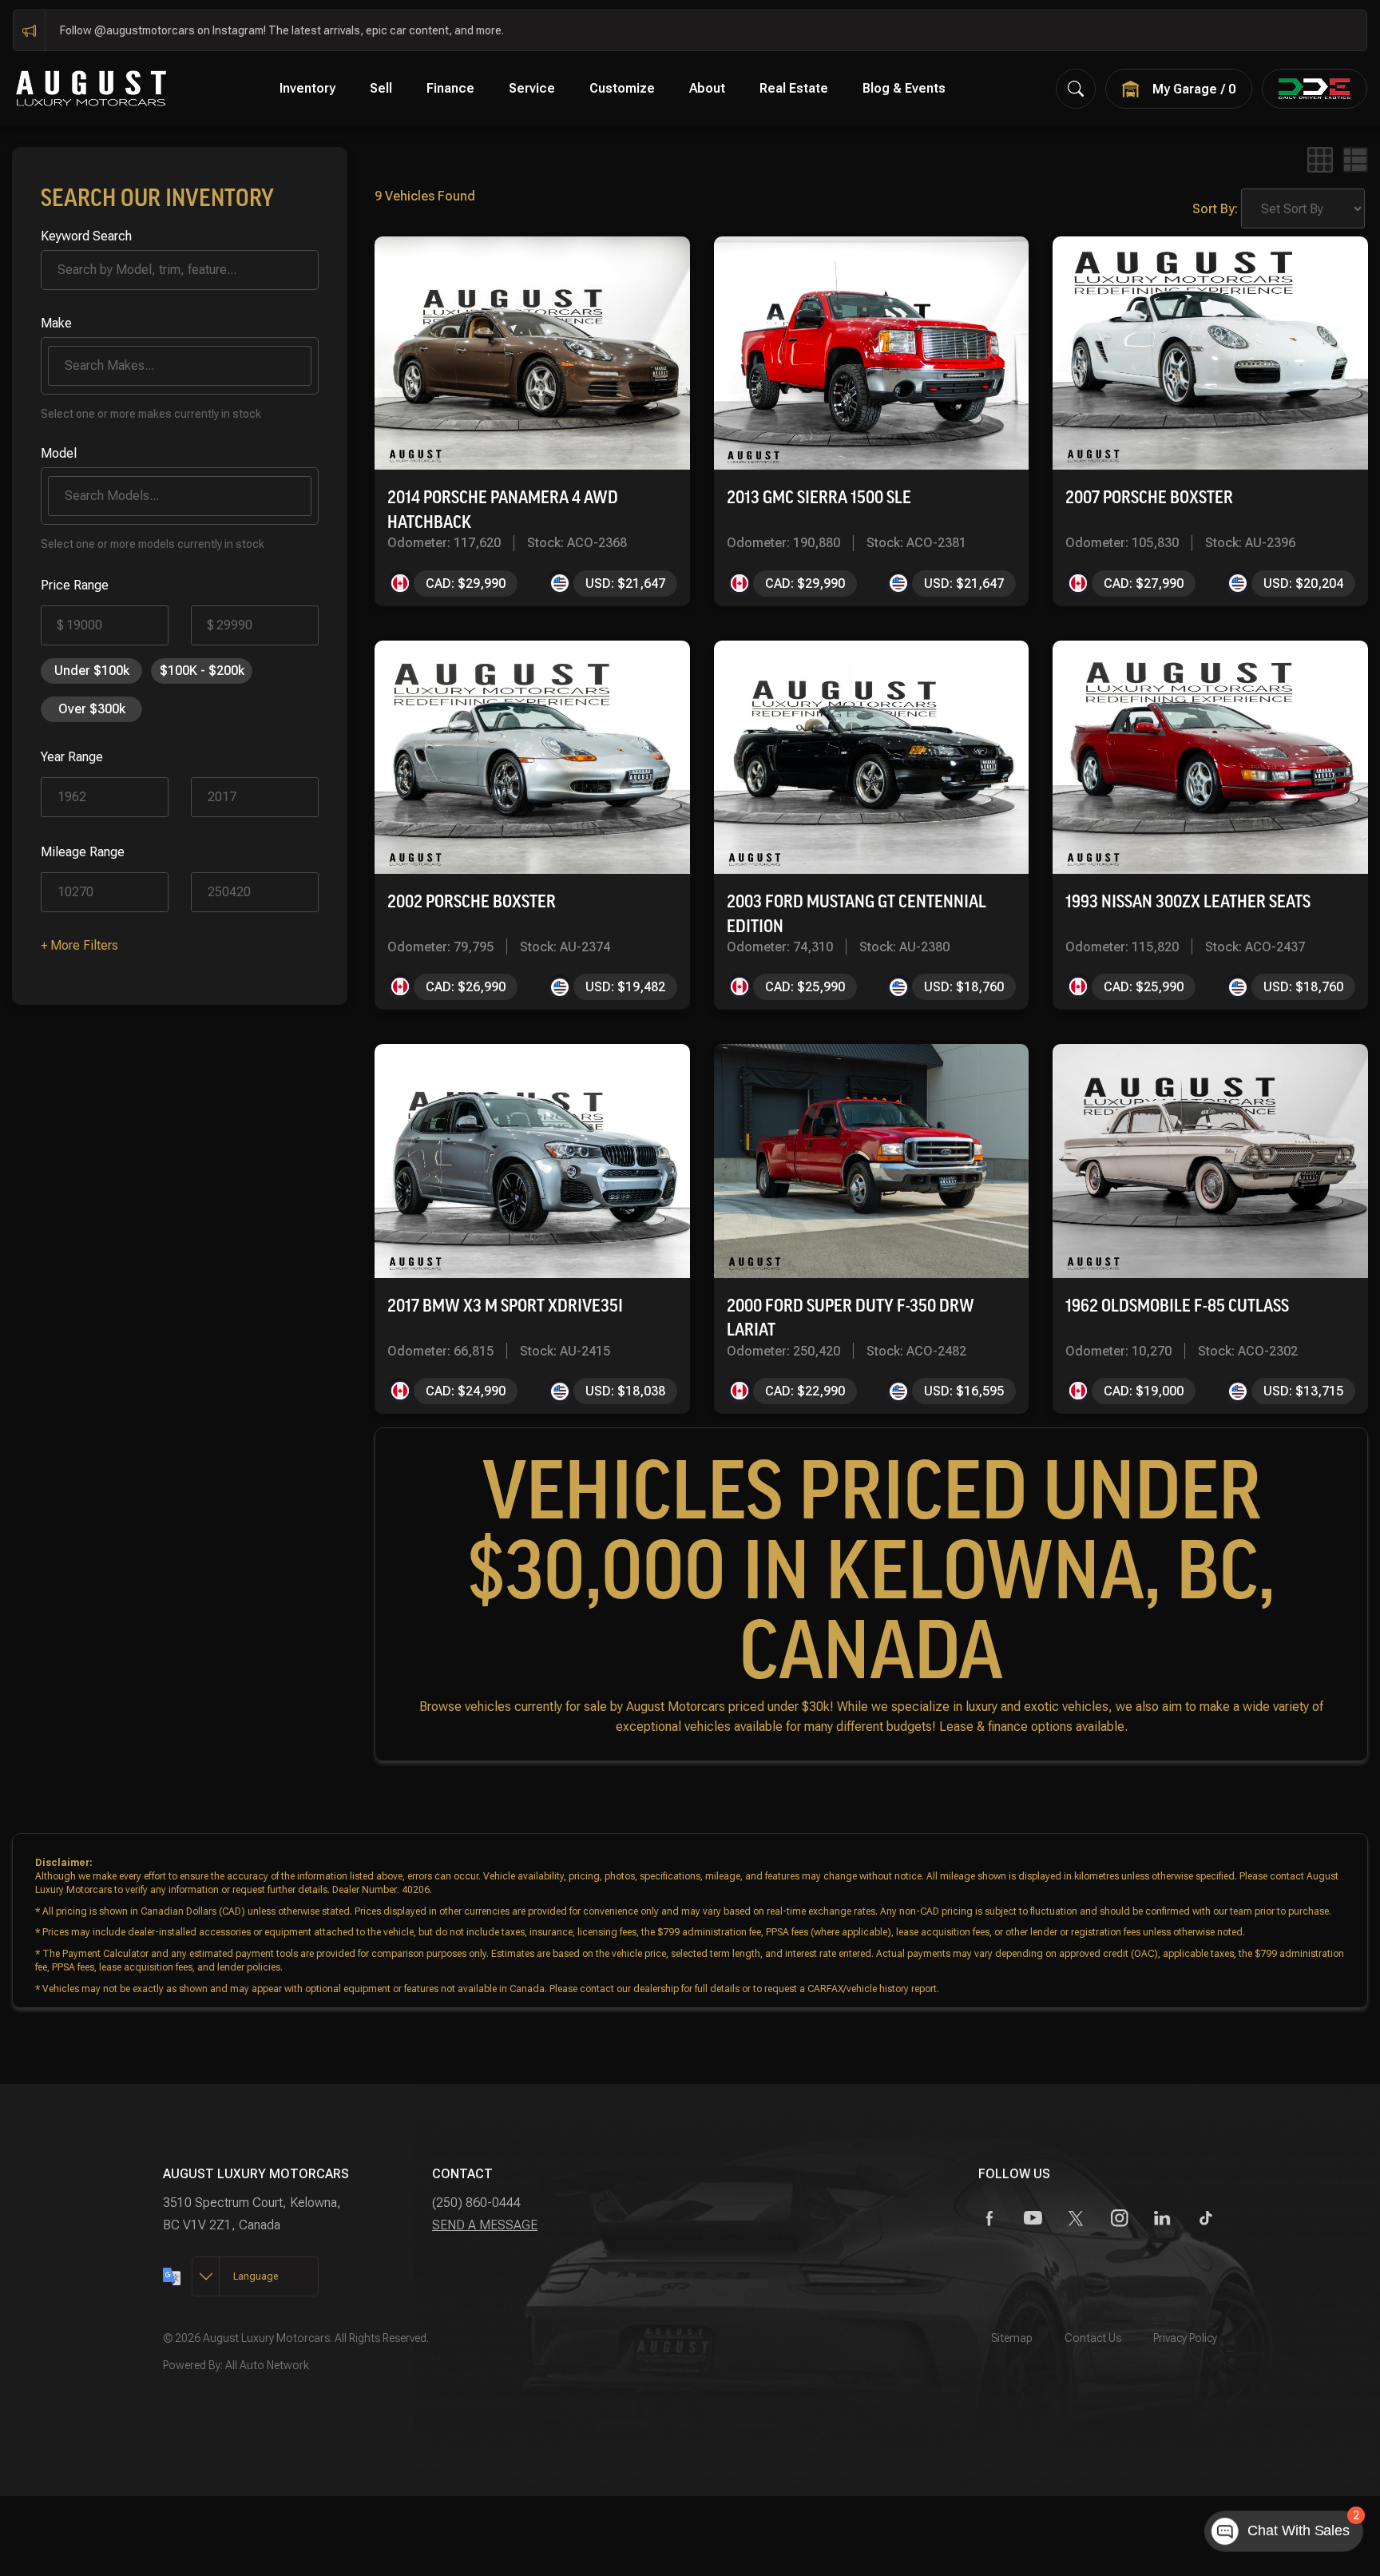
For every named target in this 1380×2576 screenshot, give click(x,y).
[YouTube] (1033, 2219)
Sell (381, 88)
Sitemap (1012, 2338)
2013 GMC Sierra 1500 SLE (819, 497)
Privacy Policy (1185, 2338)
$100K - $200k (202, 671)
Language (256, 2276)
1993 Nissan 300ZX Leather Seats (1188, 901)
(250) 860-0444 (476, 2203)
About (707, 88)
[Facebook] (990, 2219)
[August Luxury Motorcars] (91, 87)
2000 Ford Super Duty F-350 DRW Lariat (851, 1318)
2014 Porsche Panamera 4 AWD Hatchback (503, 510)
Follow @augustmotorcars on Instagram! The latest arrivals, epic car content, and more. (282, 30)
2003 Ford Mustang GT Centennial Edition (857, 914)
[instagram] (1119, 2219)
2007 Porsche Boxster (1149, 497)
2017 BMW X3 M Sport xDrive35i (505, 1306)
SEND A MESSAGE (485, 2225)
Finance (450, 88)
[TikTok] (1206, 2219)
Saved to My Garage (605, 264)
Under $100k (92, 671)
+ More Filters (79, 945)
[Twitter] (1076, 2219)
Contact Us (1093, 2338)
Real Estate (794, 88)
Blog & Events (904, 88)
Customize (622, 88)
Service (532, 88)
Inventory (307, 88)
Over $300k (92, 709)
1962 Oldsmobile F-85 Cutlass (1177, 1306)
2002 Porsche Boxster (472, 901)
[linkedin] (1162, 2219)
